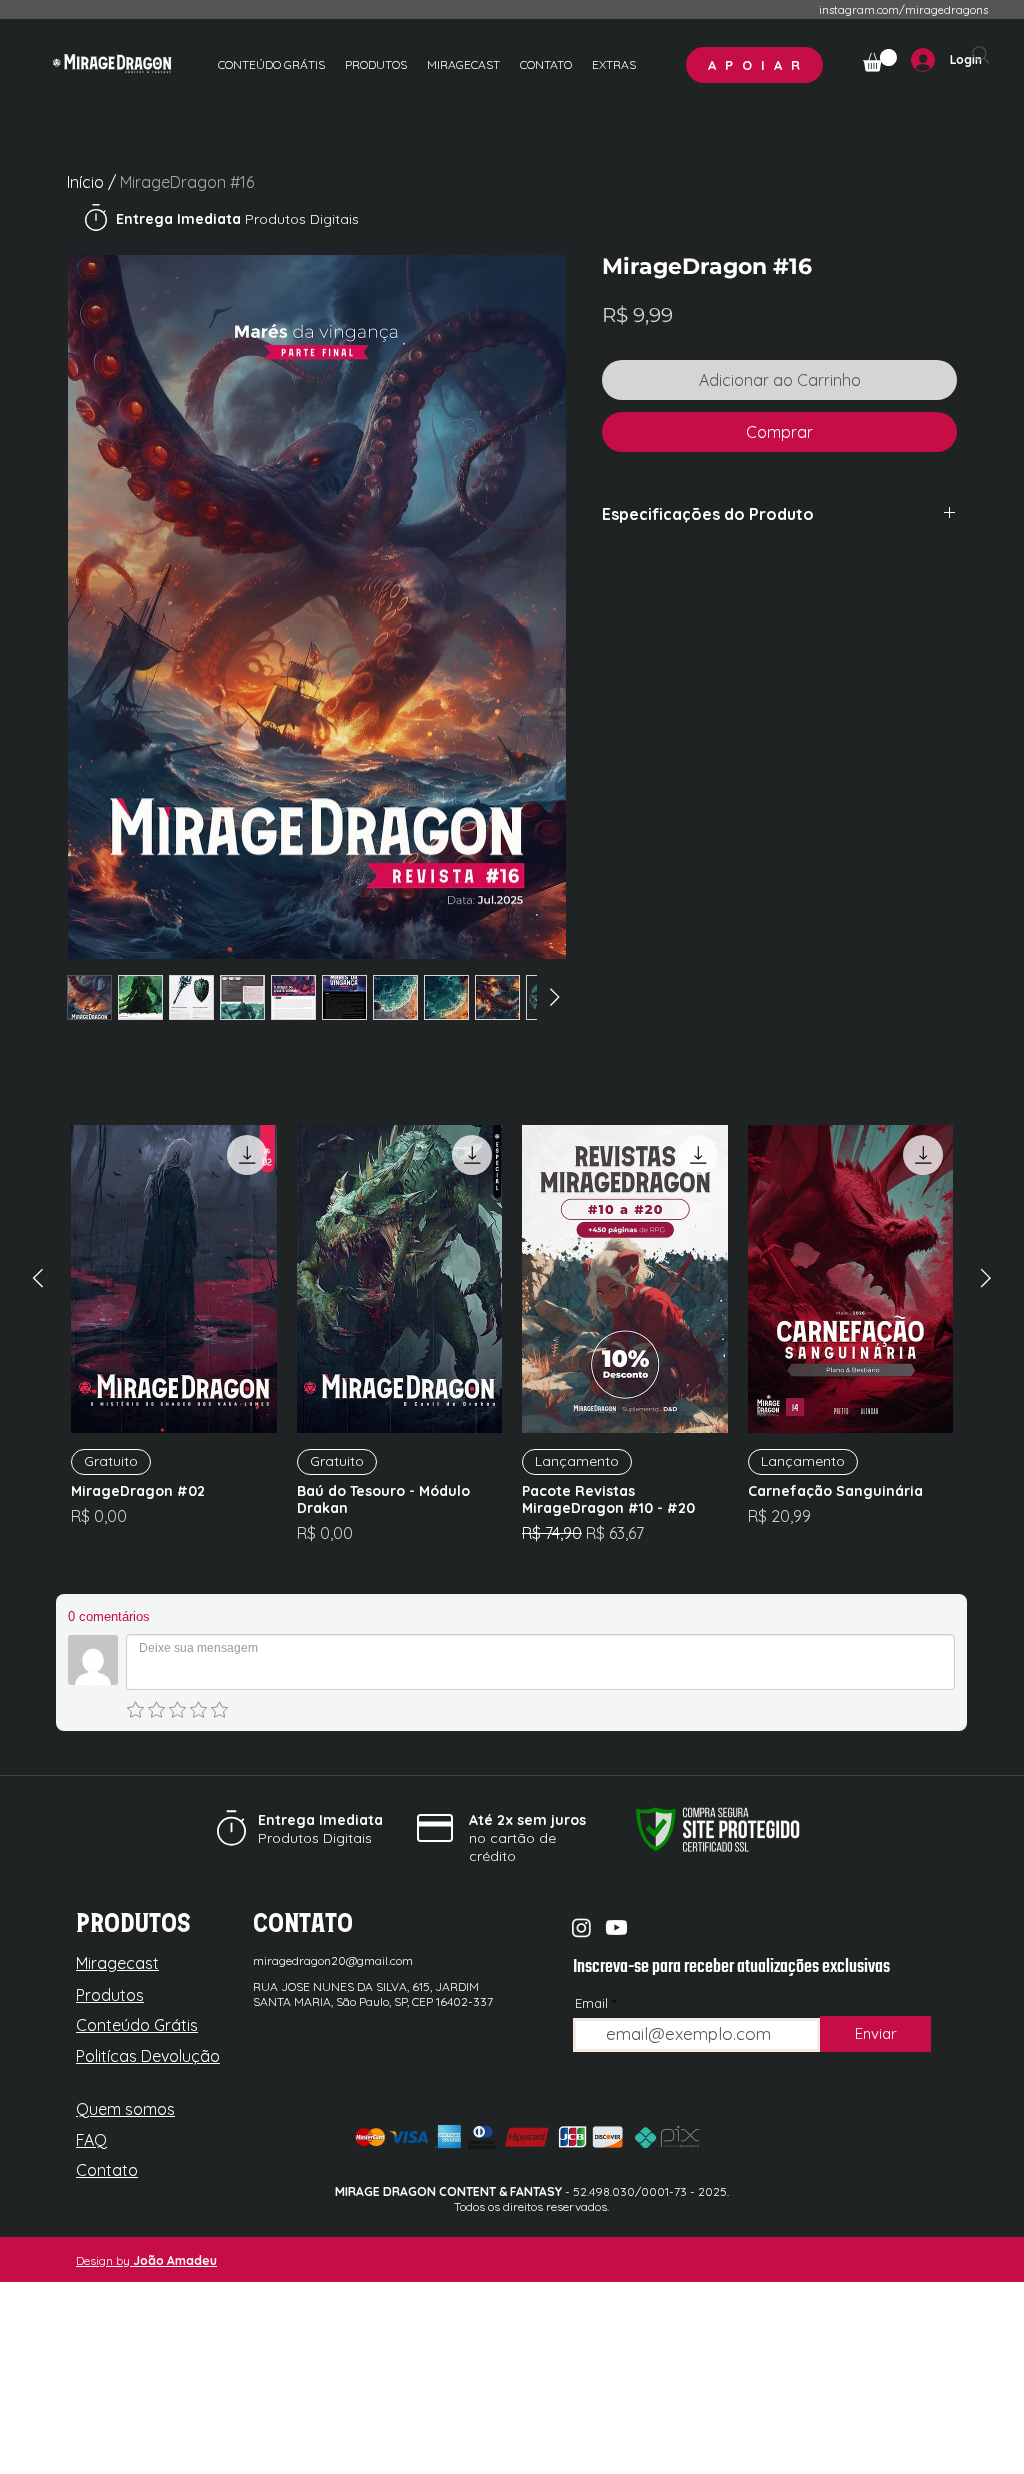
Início (85, 182)
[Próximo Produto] (986, 1278)
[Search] (981, 55)
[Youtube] (616, 1927)
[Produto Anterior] (38, 1278)
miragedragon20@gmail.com (333, 1960)
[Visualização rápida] (174, 1279)
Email (591, 2003)
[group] (512, 1343)
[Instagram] (581, 1927)
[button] (614, 65)
